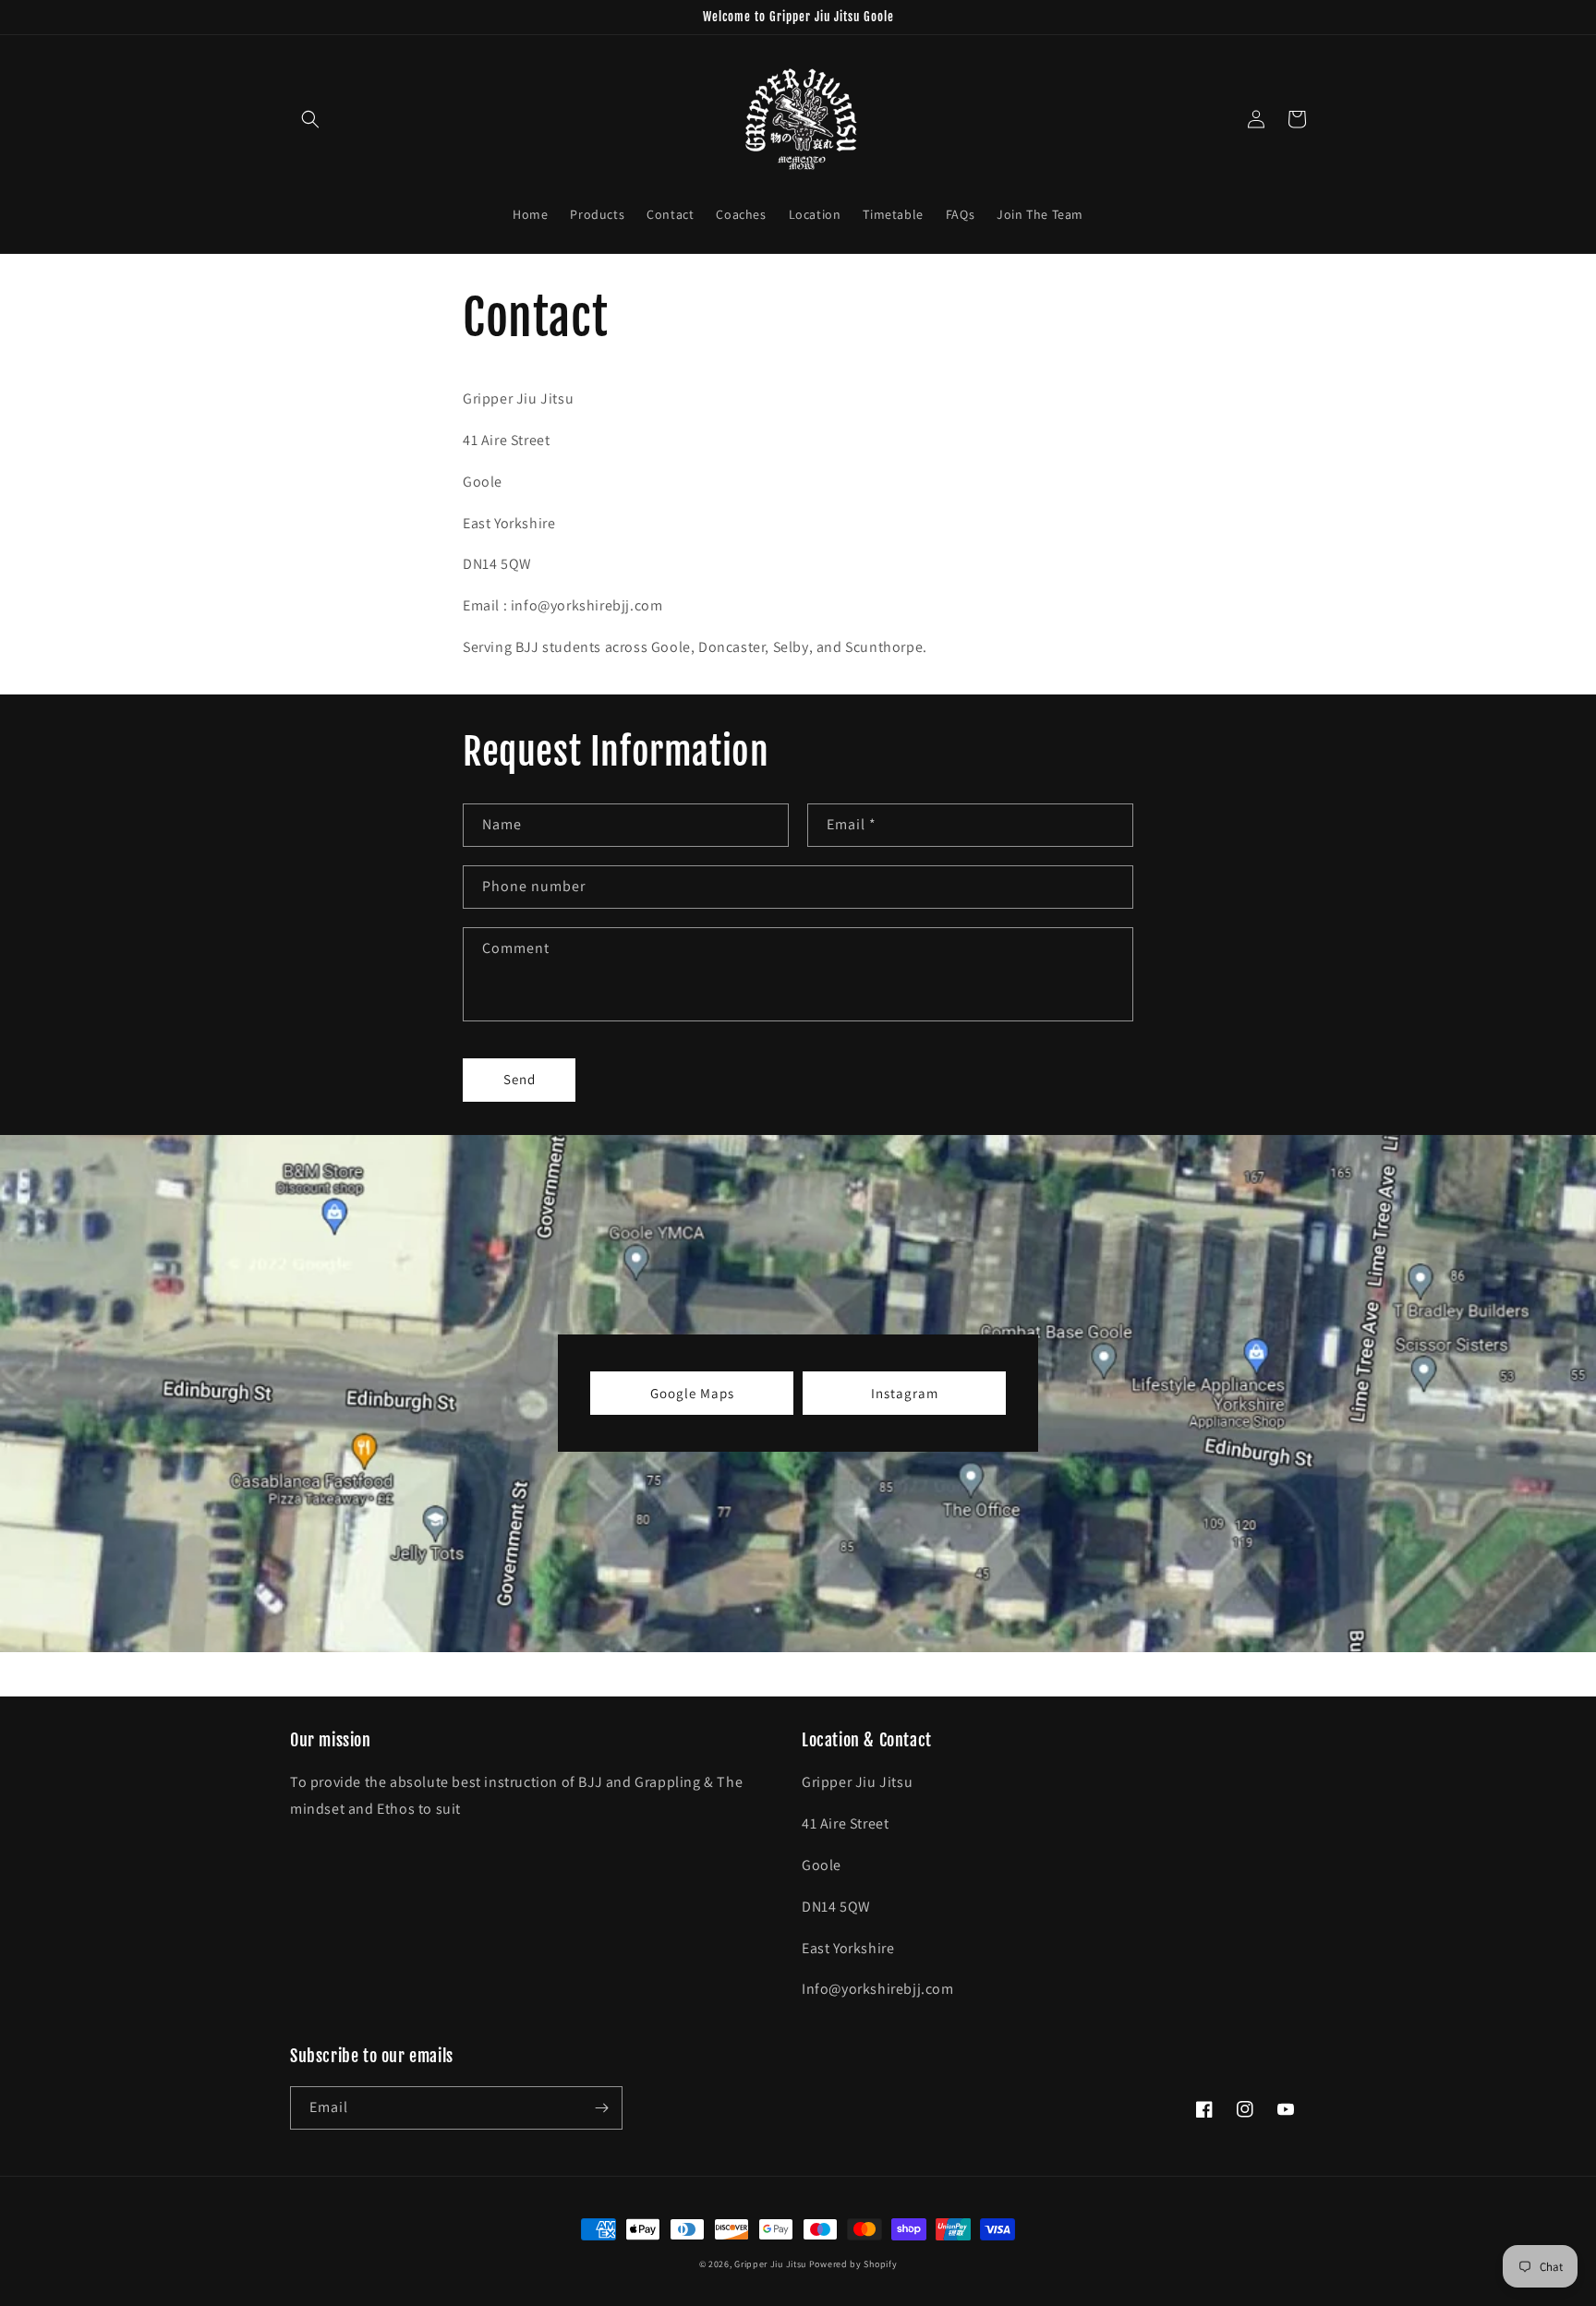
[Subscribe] (601, 2108)
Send (520, 1079)
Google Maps (692, 1393)
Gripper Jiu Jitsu (770, 2264)
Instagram (905, 1393)
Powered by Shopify (853, 2264)
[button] (310, 119)
